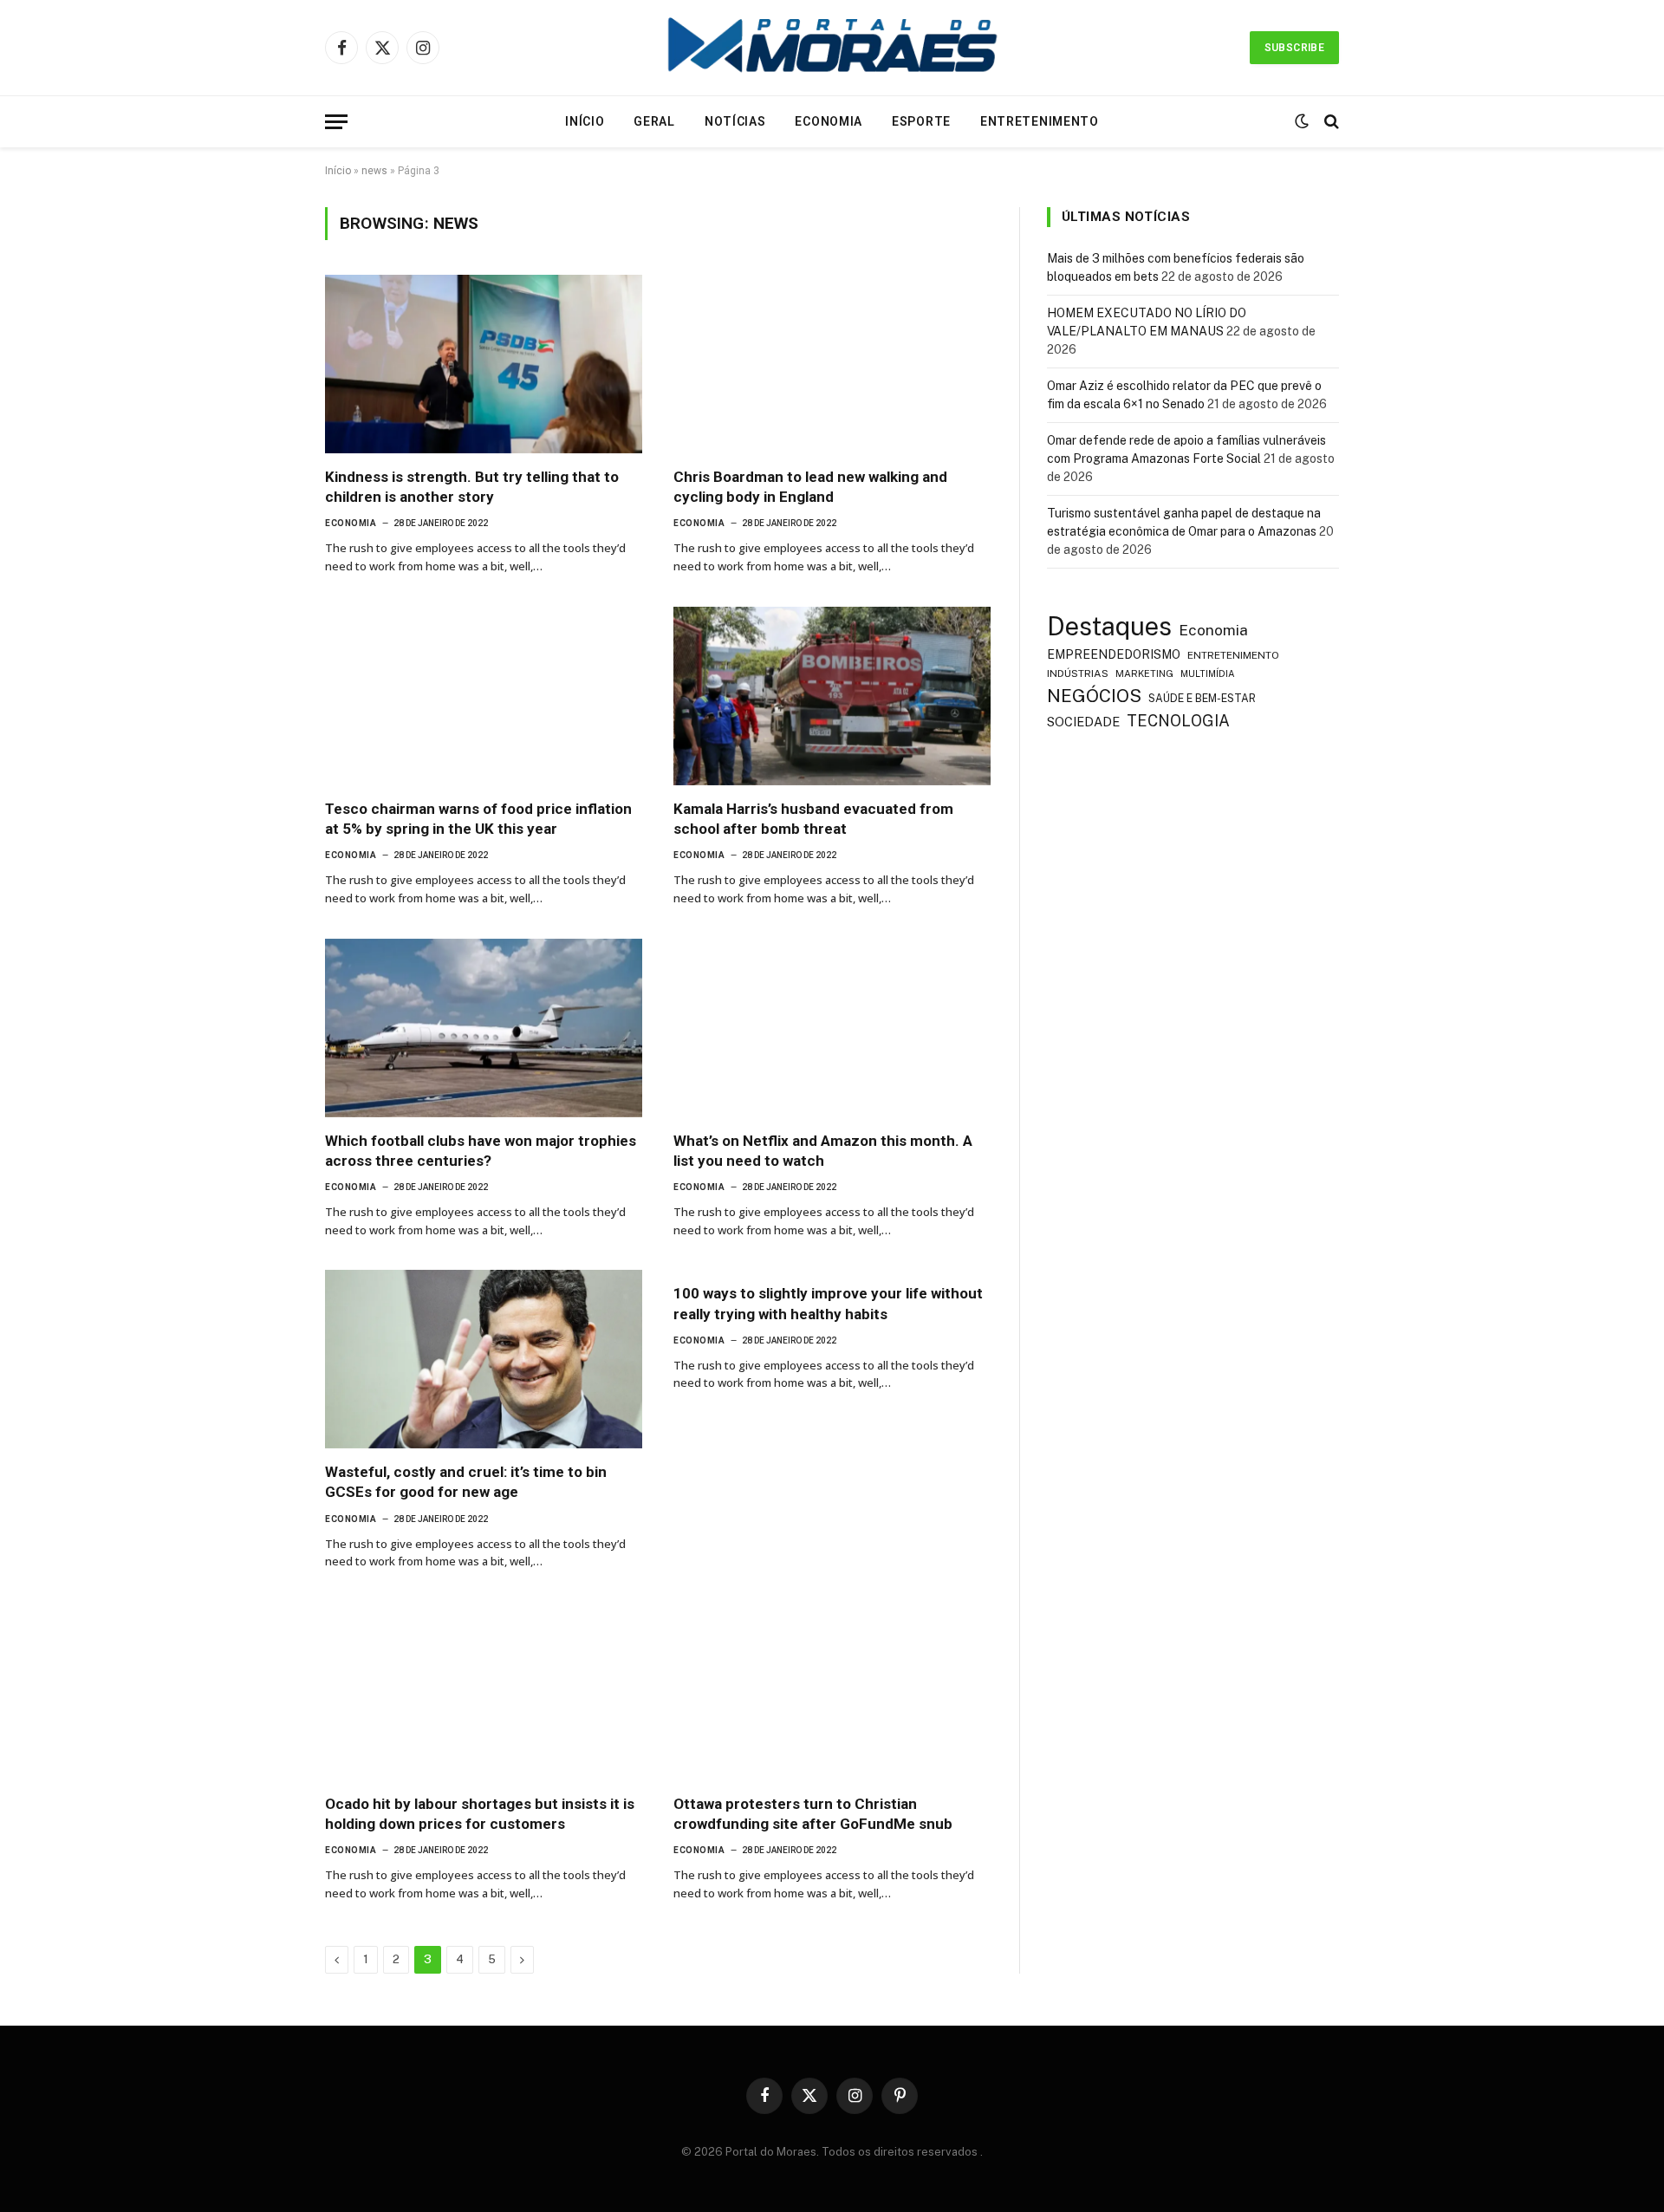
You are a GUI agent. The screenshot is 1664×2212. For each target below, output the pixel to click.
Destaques (1109, 626)
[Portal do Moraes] (832, 48)
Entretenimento (1040, 121)
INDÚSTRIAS (1078, 673)
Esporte (921, 121)
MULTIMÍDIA (1208, 673)
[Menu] (336, 122)
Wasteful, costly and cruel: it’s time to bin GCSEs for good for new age (466, 1482)
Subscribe (1294, 48)
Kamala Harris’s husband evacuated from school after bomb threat (813, 819)
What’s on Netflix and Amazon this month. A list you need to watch (823, 1151)
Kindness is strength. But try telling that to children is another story (472, 487)
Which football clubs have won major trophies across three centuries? (481, 1151)
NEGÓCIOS (1094, 696)
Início (585, 121)
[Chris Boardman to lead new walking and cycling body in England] (832, 364)
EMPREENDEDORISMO (1114, 654)
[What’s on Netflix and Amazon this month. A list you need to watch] (832, 1028)
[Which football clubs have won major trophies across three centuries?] (484, 1028)
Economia (829, 121)
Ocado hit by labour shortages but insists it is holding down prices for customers (480, 1814)
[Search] (1330, 122)
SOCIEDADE (1083, 722)
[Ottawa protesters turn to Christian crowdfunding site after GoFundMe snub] (832, 1691)
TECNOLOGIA (1178, 721)
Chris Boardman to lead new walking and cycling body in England (810, 487)
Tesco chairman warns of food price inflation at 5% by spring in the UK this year (478, 819)
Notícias (735, 121)
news (374, 171)
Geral (654, 121)
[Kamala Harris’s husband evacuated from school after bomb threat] (832, 696)
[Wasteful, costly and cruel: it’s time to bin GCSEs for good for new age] (484, 1359)
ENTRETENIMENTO (1233, 655)
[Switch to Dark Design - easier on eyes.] (1302, 121)
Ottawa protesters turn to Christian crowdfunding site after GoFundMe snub (813, 1814)
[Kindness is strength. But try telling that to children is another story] (484, 364)
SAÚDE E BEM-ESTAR (1202, 698)
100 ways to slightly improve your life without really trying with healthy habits (828, 1303)
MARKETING (1144, 673)
